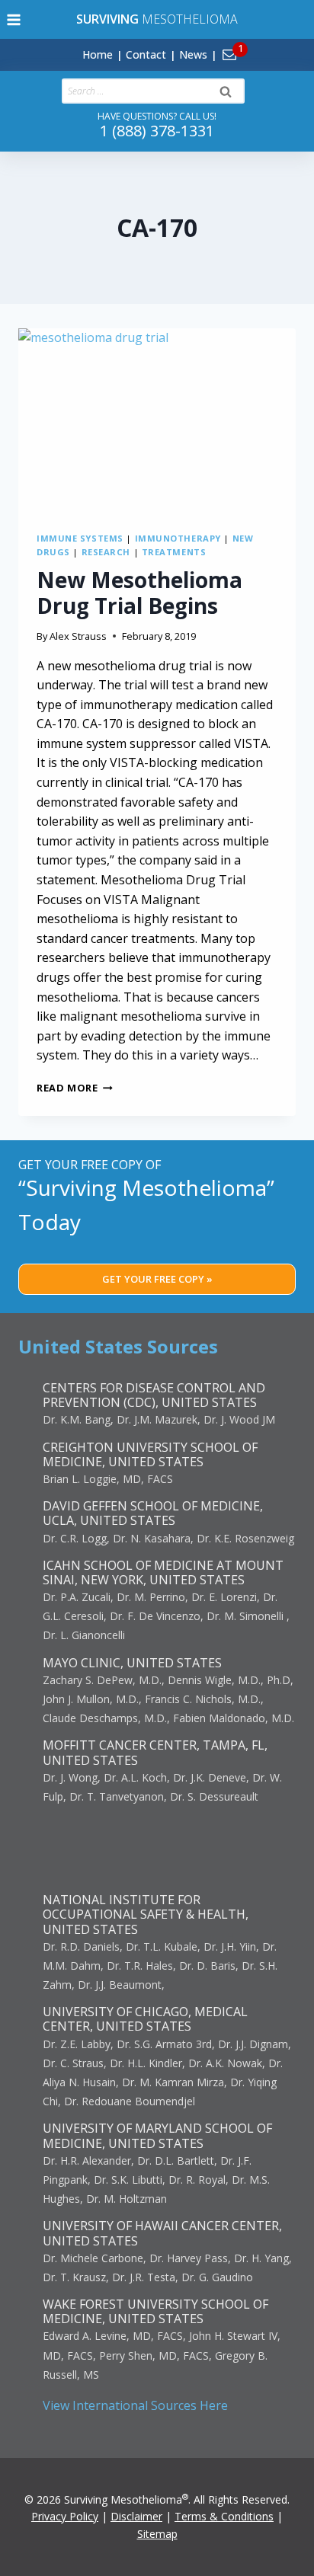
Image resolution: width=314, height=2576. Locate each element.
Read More (75, 1088)
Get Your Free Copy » (157, 1279)
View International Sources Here (135, 2405)
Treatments (174, 552)
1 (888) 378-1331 (157, 131)
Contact (146, 54)
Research (106, 552)
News (193, 54)
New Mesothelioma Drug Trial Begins (139, 593)
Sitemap (157, 2534)
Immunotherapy (178, 538)
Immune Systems (80, 538)
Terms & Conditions (224, 2516)
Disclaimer (136, 2516)
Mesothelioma (157, 19)
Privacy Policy (65, 2516)
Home (98, 54)
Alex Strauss (78, 636)
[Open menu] (14, 19)
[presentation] (157, 421)
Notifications (255, 46)
